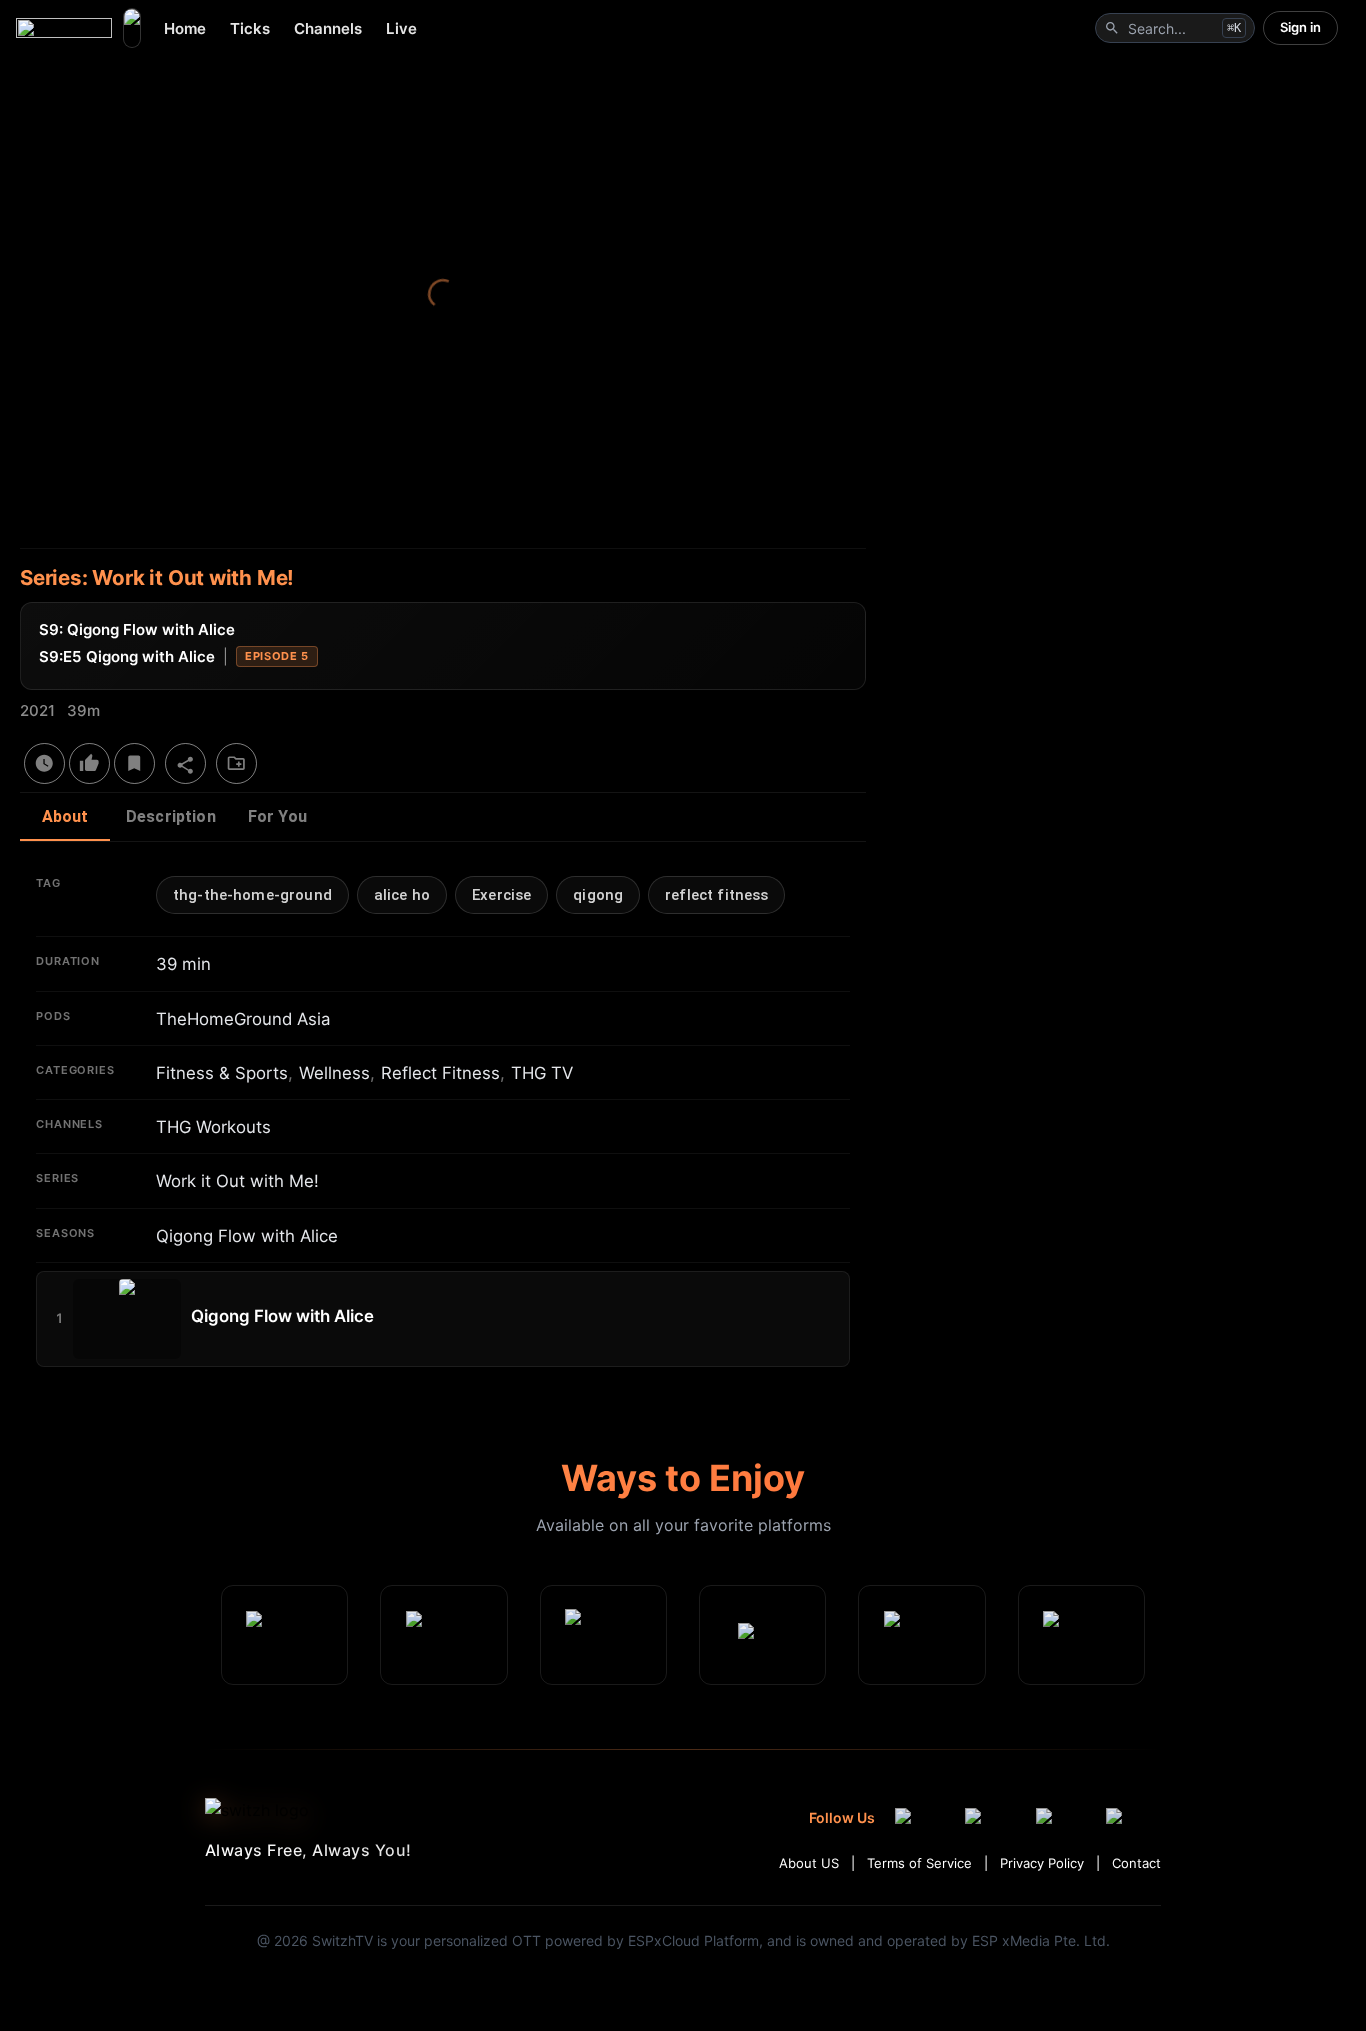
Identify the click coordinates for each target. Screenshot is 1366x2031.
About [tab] (65, 816)
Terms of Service (919, 1863)
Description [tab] (171, 816)
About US (809, 1863)
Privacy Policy (1042, 1863)
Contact (1136, 1863)
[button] (252, 895)
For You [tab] (277, 816)
